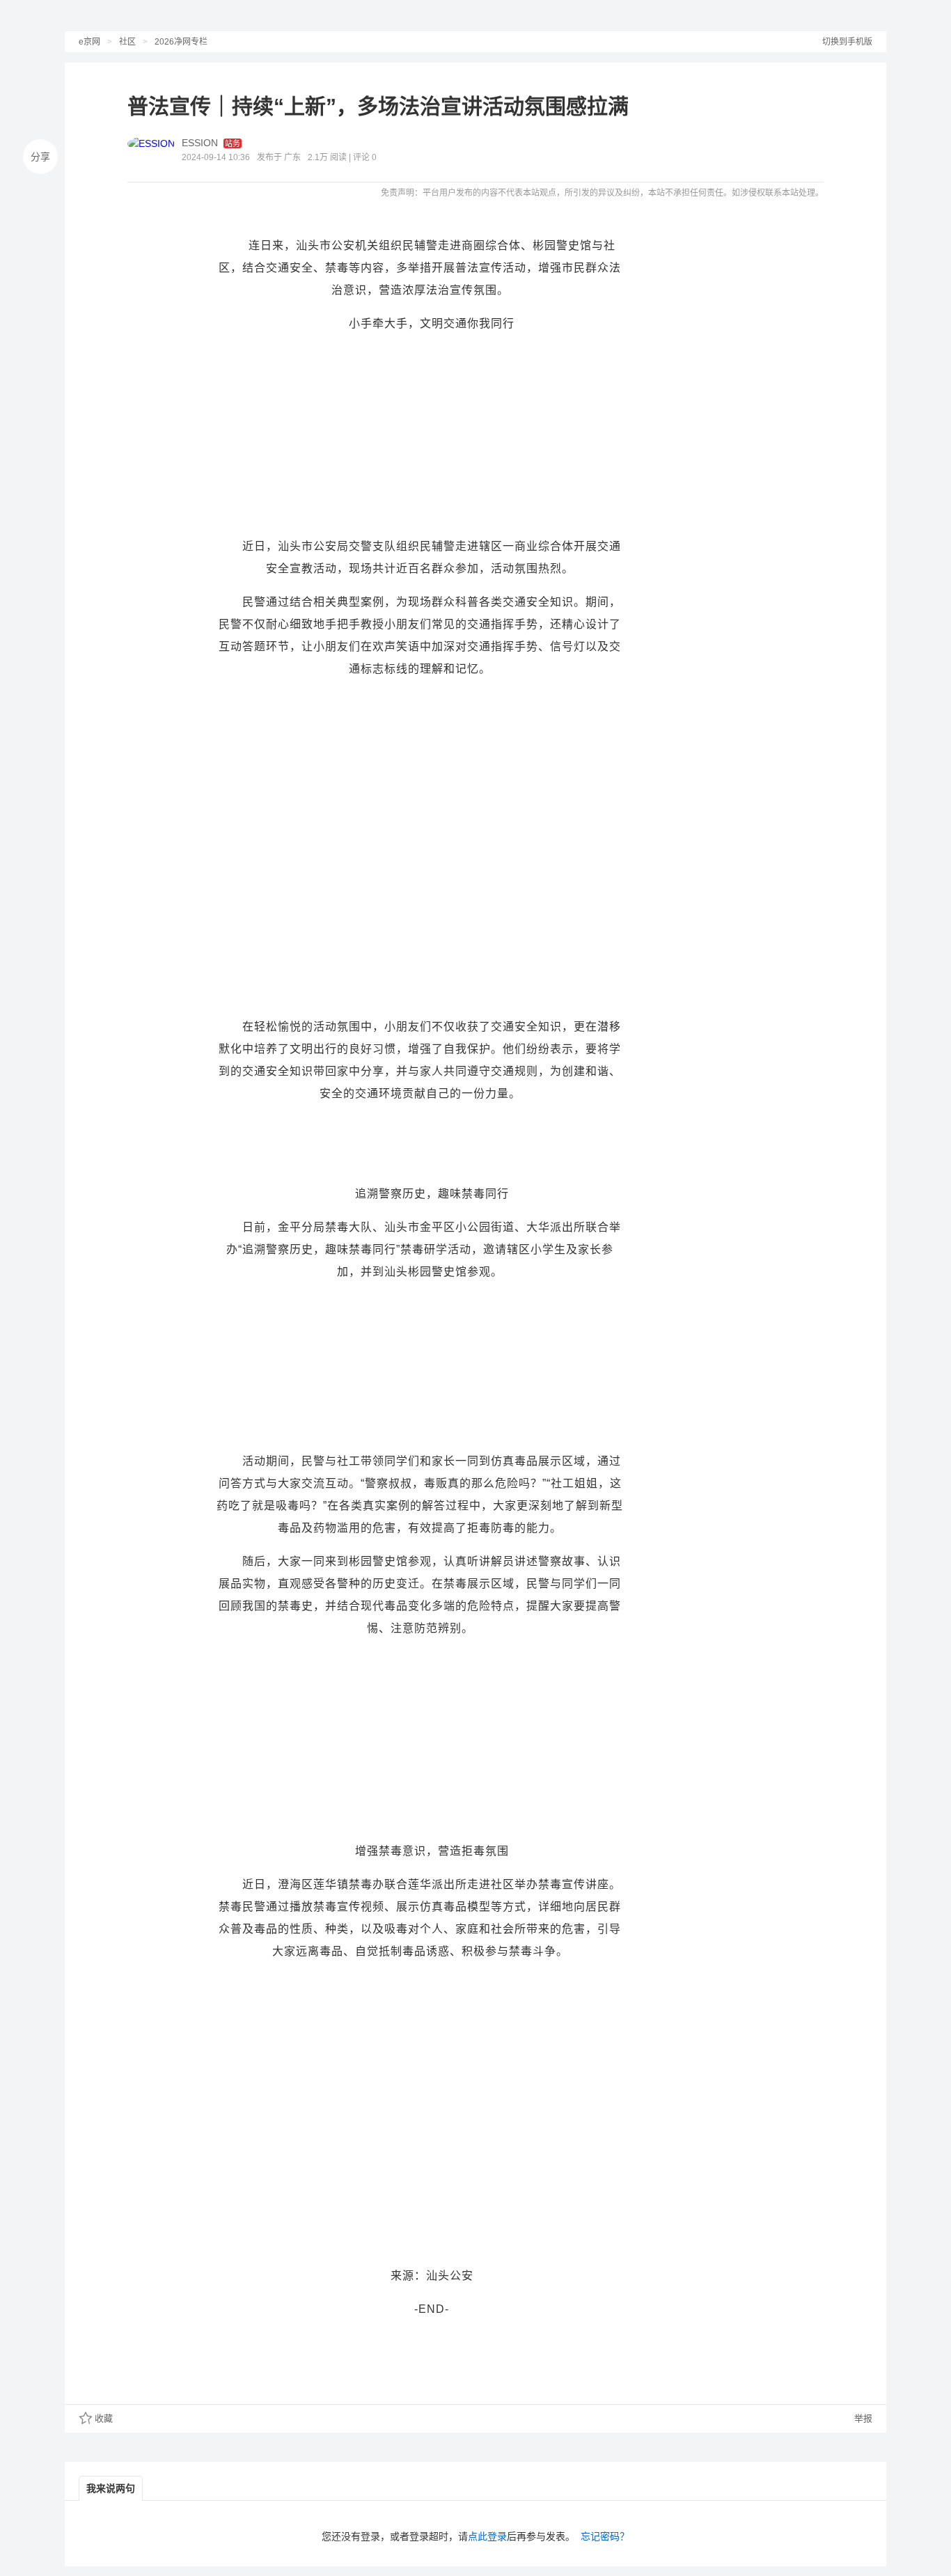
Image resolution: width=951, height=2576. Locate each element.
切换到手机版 (847, 42)
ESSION (200, 143)
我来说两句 (111, 2488)
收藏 (104, 2418)
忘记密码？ (605, 2536)
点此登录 (487, 2536)
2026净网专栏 (181, 42)
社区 (127, 42)
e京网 (89, 42)
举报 (862, 2418)
